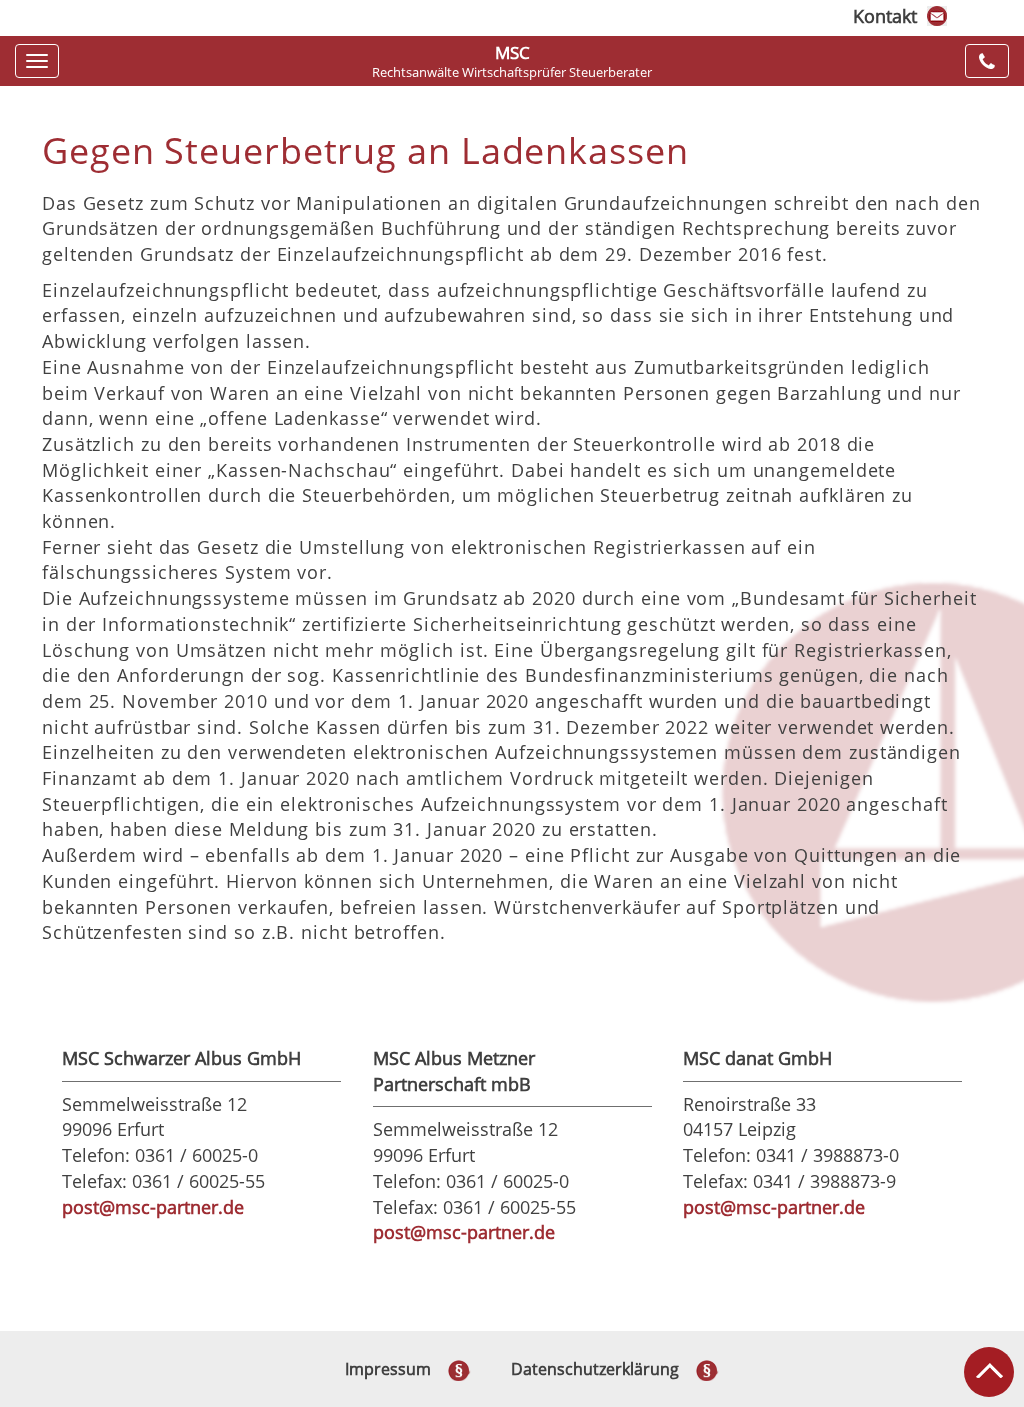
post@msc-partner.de (153, 1207)
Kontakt (885, 16)
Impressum (388, 1369)
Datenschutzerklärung (595, 1369)
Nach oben (989, 1372)
